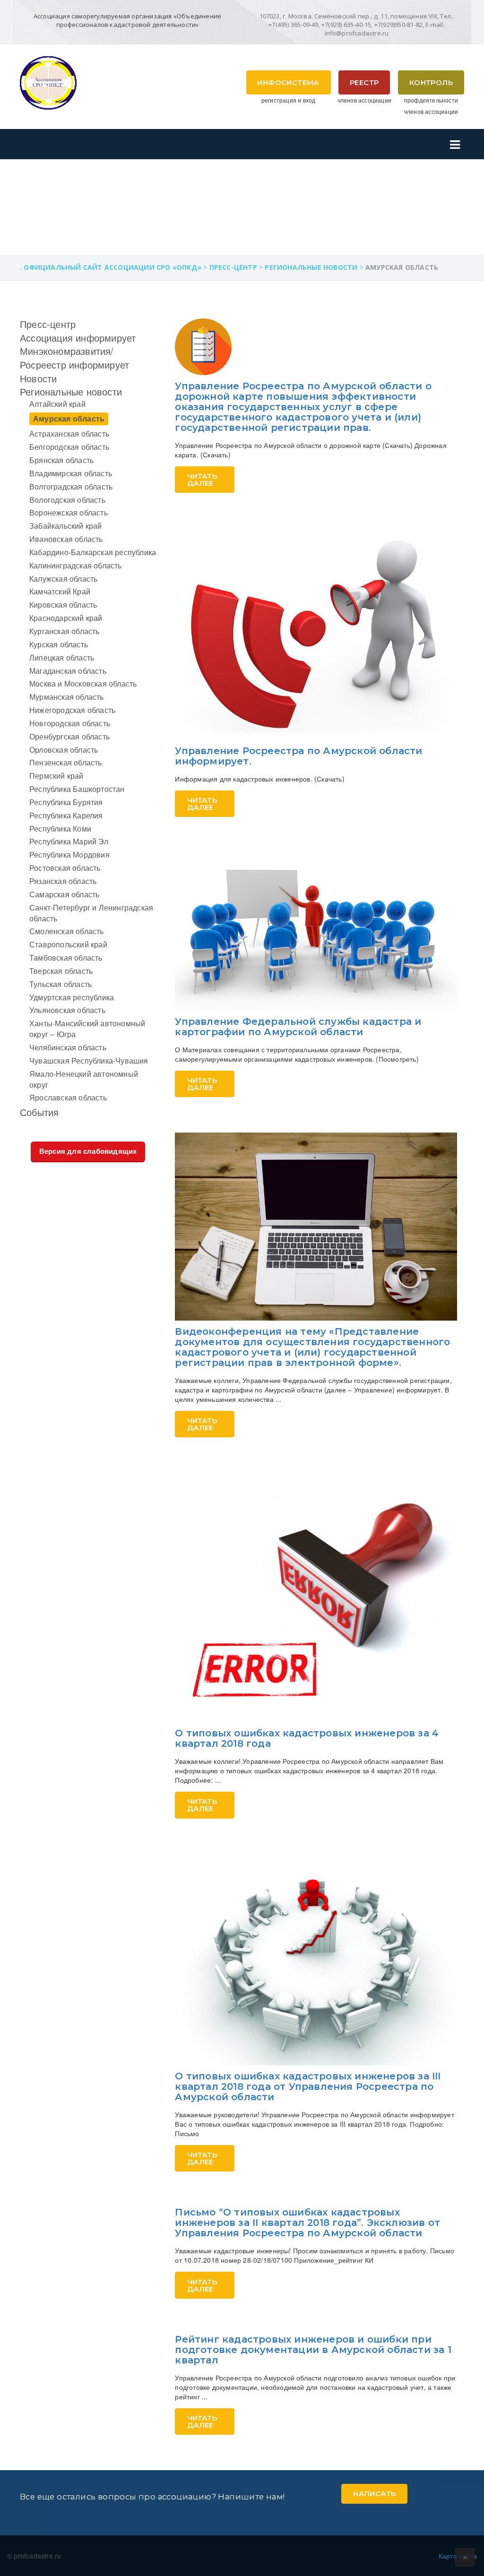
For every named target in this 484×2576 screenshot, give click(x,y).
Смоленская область (67, 931)
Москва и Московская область (83, 683)
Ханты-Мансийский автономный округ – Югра (87, 1029)
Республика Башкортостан (77, 789)
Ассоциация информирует (78, 338)
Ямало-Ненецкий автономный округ (84, 1079)
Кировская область (63, 605)
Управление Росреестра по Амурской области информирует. (298, 756)
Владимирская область (71, 473)
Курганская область (65, 631)
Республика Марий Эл (69, 841)
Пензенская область (66, 762)
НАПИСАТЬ (374, 2494)
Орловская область (64, 750)
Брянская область (61, 460)
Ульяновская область (67, 1010)
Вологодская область (67, 500)
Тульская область (60, 984)
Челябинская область (68, 1047)
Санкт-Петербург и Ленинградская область (91, 913)
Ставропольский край (68, 944)
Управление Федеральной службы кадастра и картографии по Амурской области (298, 1027)
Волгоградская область (71, 486)
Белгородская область (69, 447)
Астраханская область (69, 434)
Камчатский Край (60, 591)
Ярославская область (68, 1097)
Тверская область (61, 971)
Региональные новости (71, 391)
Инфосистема (288, 82)
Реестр (364, 82)
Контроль (431, 82)
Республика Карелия (66, 815)
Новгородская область (70, 723)
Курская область (59, 644)
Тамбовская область (66, 957)
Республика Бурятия (66, 802)
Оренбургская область (69, 736)
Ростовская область (65, 868)
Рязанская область (63, 881)
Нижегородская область (72, 710)
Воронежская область (69, 512)
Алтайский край (57, 404)
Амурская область (69, 418)
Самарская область (64, 894)
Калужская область (63, 579)
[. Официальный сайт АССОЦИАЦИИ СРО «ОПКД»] (48, 82)
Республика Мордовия (69, 854)
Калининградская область (76, 565)
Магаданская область (68, 671)
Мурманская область (67, 697)
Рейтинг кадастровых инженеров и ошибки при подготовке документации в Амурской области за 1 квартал (313, 2350)
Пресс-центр (48, 324)
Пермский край (56, 776)
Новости (38, 378)
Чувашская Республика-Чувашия (89, 1060)
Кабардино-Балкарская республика (93, 552)
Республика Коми (60, 829)
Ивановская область (66, 539)
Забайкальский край (66, 526)
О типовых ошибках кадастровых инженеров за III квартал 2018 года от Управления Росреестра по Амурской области (308, 2087)
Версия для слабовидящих (88, 1151)
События (39, 1112)
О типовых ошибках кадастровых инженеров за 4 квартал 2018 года (307, 1738)
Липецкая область (62, 657)
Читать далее (202, 480)
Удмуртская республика (72, 997)
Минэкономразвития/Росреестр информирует (74, 358)
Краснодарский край (66, 618)
